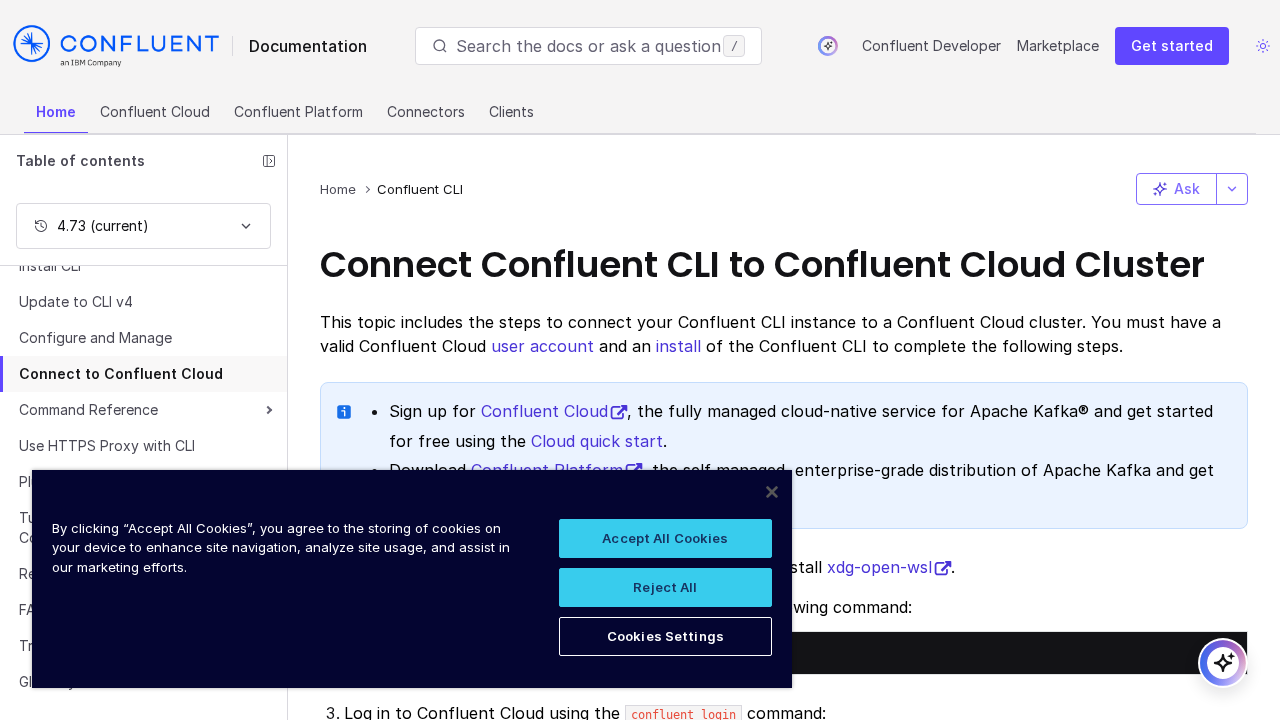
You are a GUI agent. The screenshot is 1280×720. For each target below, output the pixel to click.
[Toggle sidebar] (269, 161)
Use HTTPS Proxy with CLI (107, 445)
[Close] (772, 492)
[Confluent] (116, 46)
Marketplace (1058, 45)
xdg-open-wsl (879, 567)
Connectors (426, 111)
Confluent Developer (931, 45)
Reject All (665, 587)
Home (56, 111)
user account (542, 346)
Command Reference (88, 409)
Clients (511, 111)
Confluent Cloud (155, 111)
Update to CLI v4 (76, 301)
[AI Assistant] (828, 46)
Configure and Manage (95, 337)
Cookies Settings (665, 636)
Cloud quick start (597, 441)
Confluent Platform (298, 111)
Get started (1172, 45)
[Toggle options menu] (1232, 189)
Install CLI (50, 265)
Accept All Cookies (665, 538)
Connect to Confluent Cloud (121, 373)
